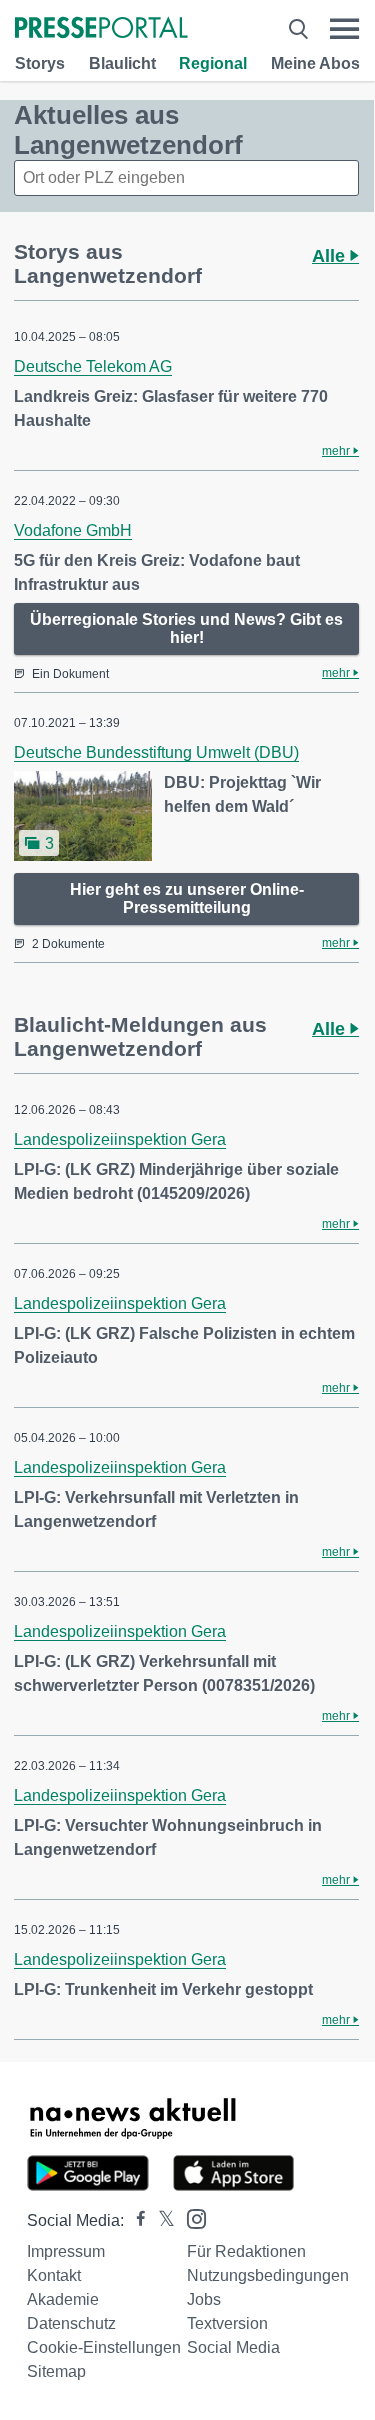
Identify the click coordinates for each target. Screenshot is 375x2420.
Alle (331, 256)
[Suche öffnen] (298, 29)
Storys (40, 63)
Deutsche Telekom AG (93, 366)
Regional (213, 63)
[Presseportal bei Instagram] (190, 2217)
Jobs (204, 2299)
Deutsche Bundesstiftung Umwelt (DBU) (156, 752)
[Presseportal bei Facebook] (135, 2220)
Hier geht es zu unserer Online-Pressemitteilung (187, 898)
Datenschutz (71, 2323)
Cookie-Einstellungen (104, 2347)
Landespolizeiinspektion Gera (120, 1139)
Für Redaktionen (246, 2251)
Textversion (227, 2323)
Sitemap (56, 2371)
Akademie (63, 2299)
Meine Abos (315, 63)
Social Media (233, 2347)
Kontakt (54, 2275)
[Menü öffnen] (344, 29)
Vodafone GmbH (73, 530)
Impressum (66, 2251)
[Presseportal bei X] (160, 2220)
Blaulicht (122, 63)
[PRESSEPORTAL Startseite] (101, 29)
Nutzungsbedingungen (268, 2275)
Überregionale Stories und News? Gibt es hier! (186, 628)
